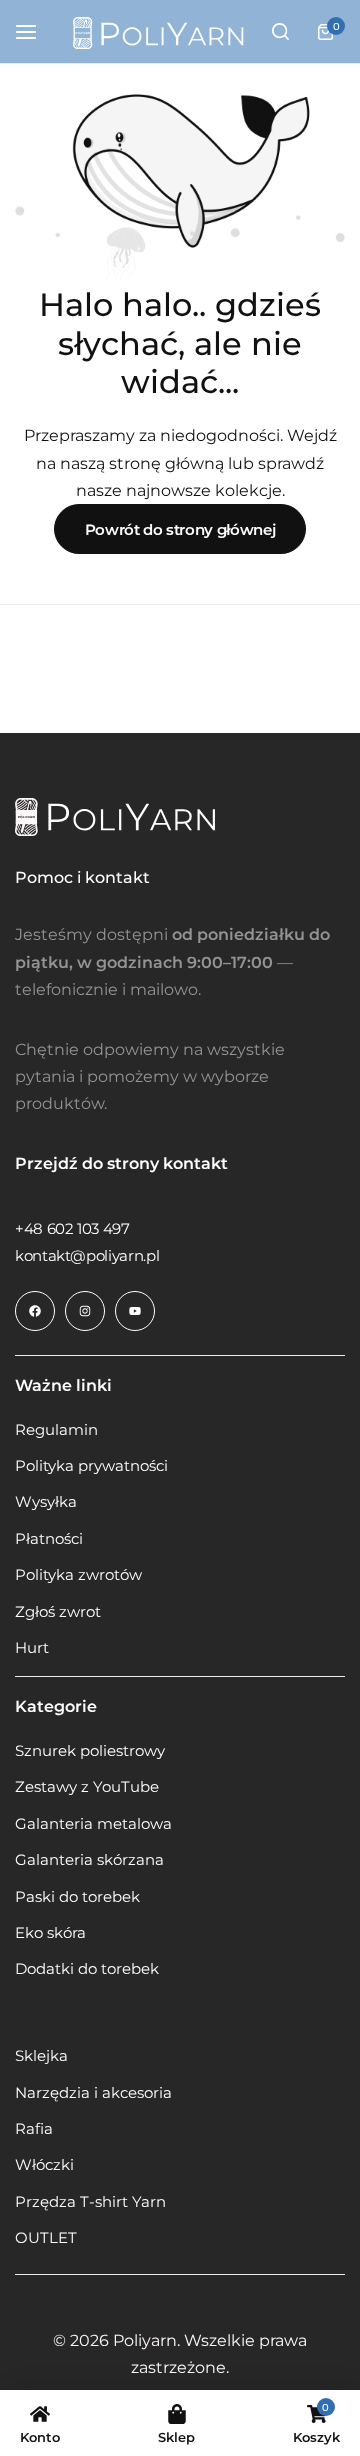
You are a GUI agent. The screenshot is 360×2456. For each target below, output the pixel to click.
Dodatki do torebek (87, 1969)
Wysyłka (46, 1502)
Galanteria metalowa (93, 1824)
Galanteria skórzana (89, 1860)
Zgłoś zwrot (58, 1612)
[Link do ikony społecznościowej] (35, 1311)
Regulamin (56, 1430)
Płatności (49, 1539)
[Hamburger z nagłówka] (36, 31)
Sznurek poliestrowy (90, 1751)
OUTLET (46, 2238)
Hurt (32, 1648)
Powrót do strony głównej (180, 529)
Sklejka (41, 2056)
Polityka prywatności (91, 1466)
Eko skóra (50, 1933)
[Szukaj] (280, 32)
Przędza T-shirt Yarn (90, 2202)
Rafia (34, 2129)
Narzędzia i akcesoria (93, 2093)
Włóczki (44, 2165)
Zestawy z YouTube (87, 1787)
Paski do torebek (77, 1897)
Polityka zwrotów (78, 1575)
